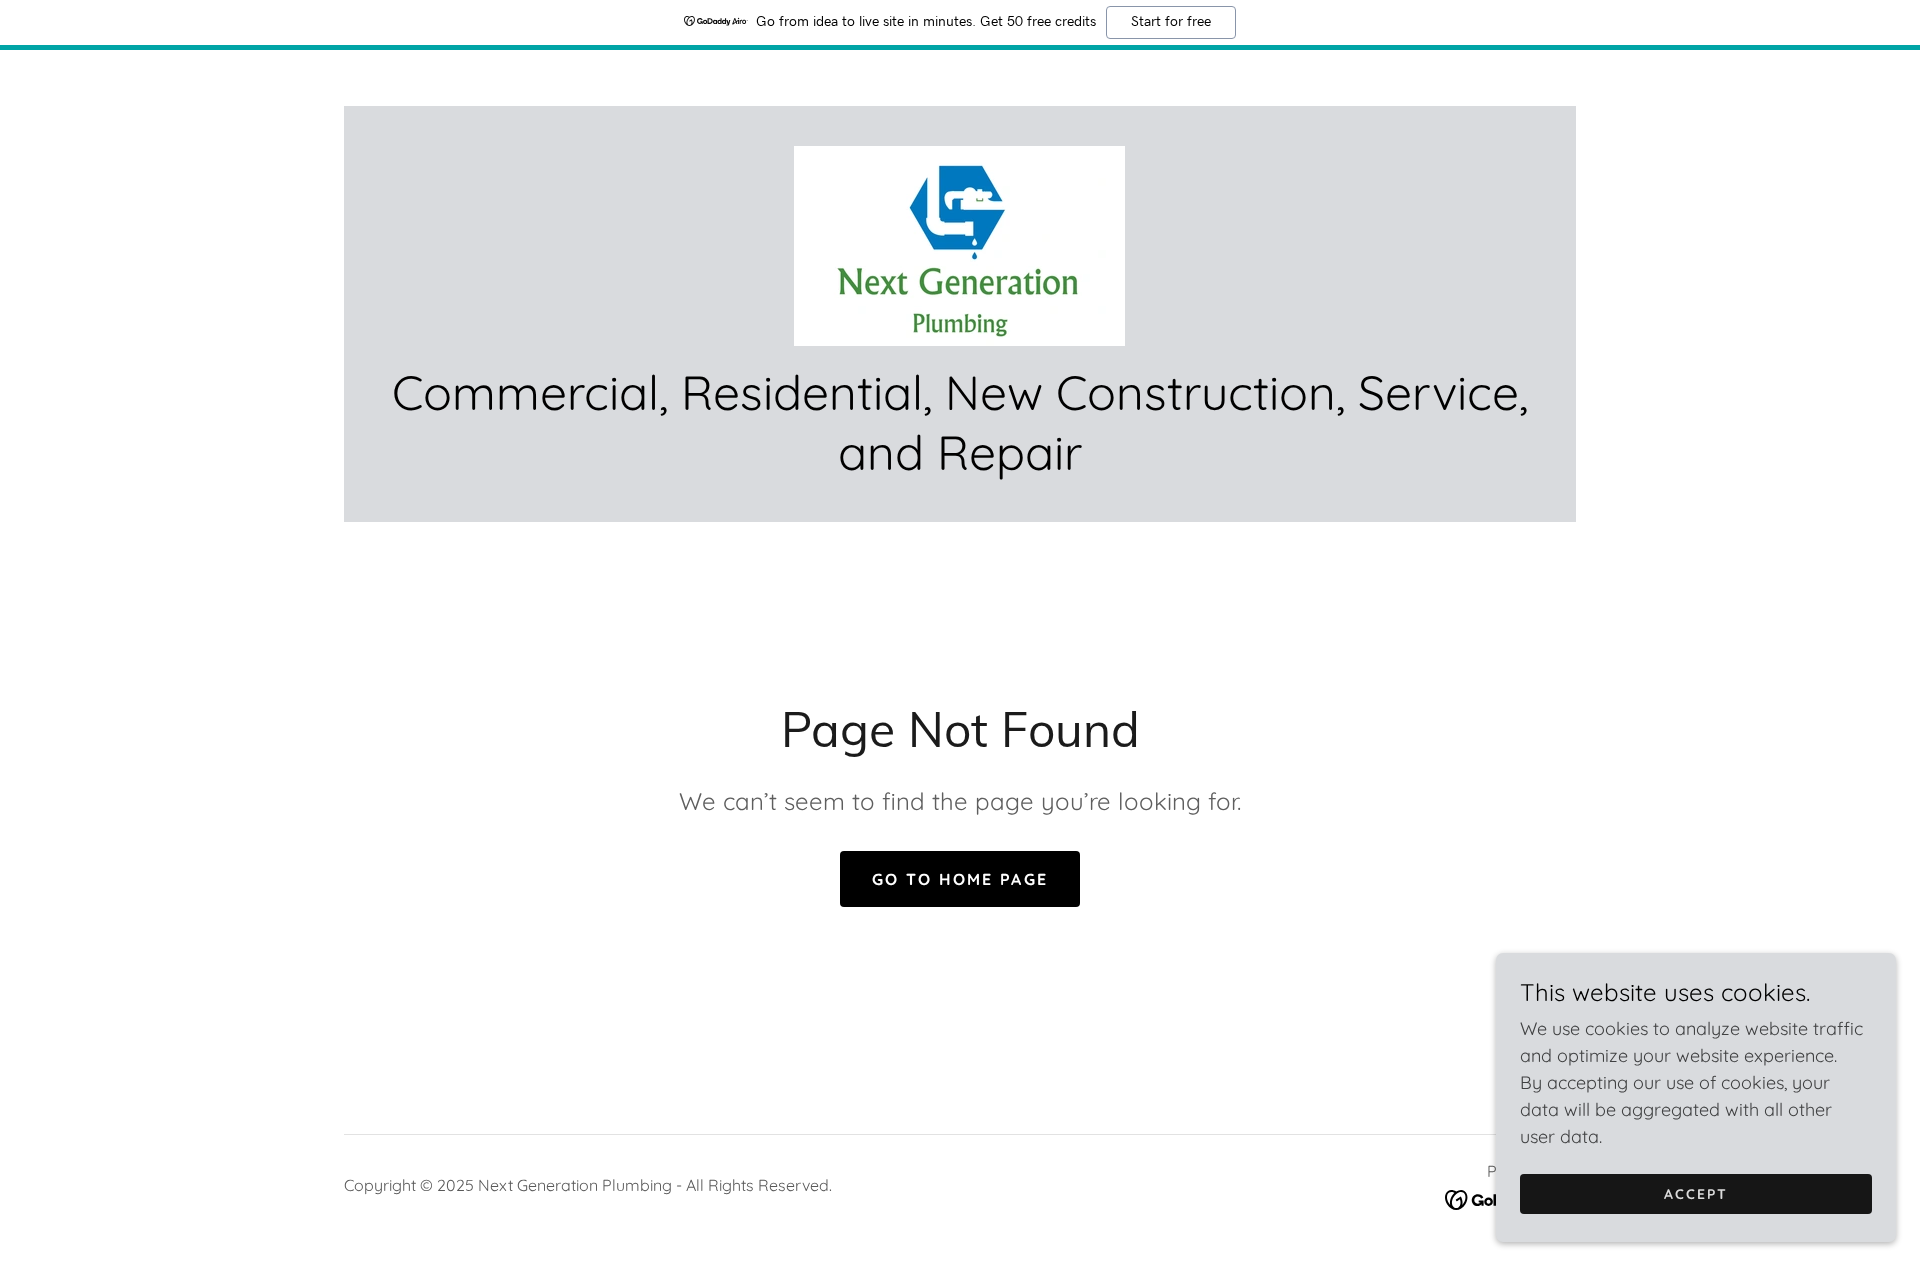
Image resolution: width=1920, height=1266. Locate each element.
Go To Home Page (960, 879)
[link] (959, 244)
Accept (1696, 1194)
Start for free (1171, 22)
